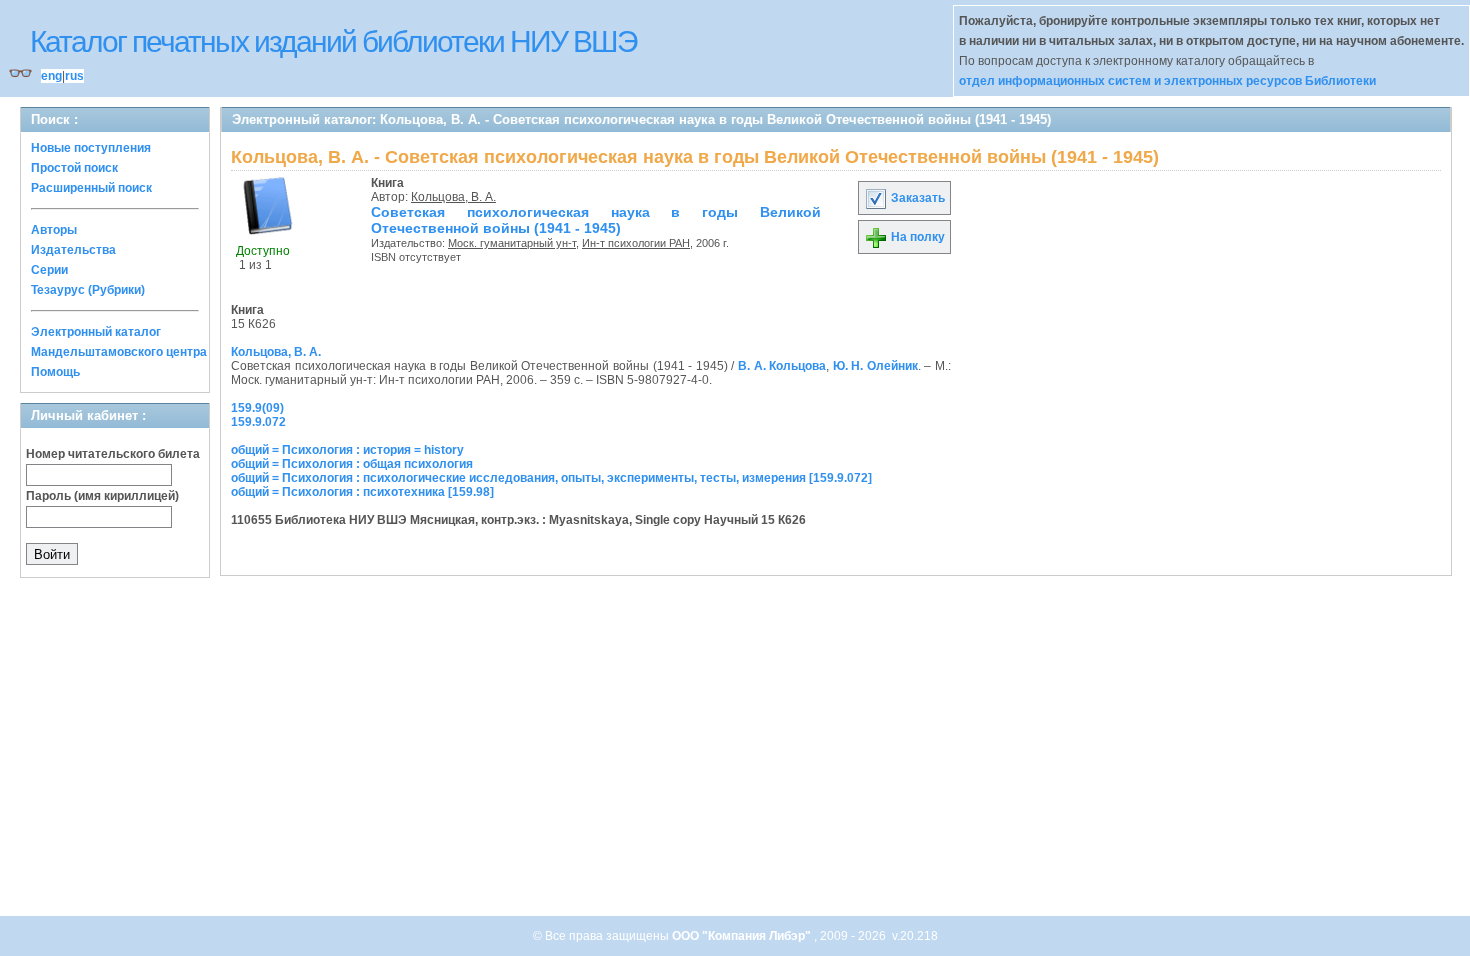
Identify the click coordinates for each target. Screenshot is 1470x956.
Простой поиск (74, 168)
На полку (916, 237)
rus (74, 76)
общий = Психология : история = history (347, 450)
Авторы (54, 230)
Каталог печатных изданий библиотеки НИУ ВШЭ (333, 41)
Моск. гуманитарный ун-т (512, 243)
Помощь (55, 372)
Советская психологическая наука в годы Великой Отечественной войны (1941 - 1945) (596, 220)
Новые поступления (91, 148)
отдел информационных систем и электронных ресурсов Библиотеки (1167, 81)
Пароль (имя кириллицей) (102, 496)
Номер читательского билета (113, 454)
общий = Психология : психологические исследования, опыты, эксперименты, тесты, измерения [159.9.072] (551, 478)
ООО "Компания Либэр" (743, 936)
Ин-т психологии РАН (636, 243)
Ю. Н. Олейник (875, 366)
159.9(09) (257, 408)
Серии (49, 270)
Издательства (73, 250)
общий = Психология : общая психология (352, 464)
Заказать (916, 198)
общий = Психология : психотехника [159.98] (362, 492)
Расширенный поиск (91, 188)
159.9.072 (258, 422)
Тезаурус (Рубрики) (88, 290)
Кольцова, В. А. (453, 197)
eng (51, 76)
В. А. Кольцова (782, 366)
